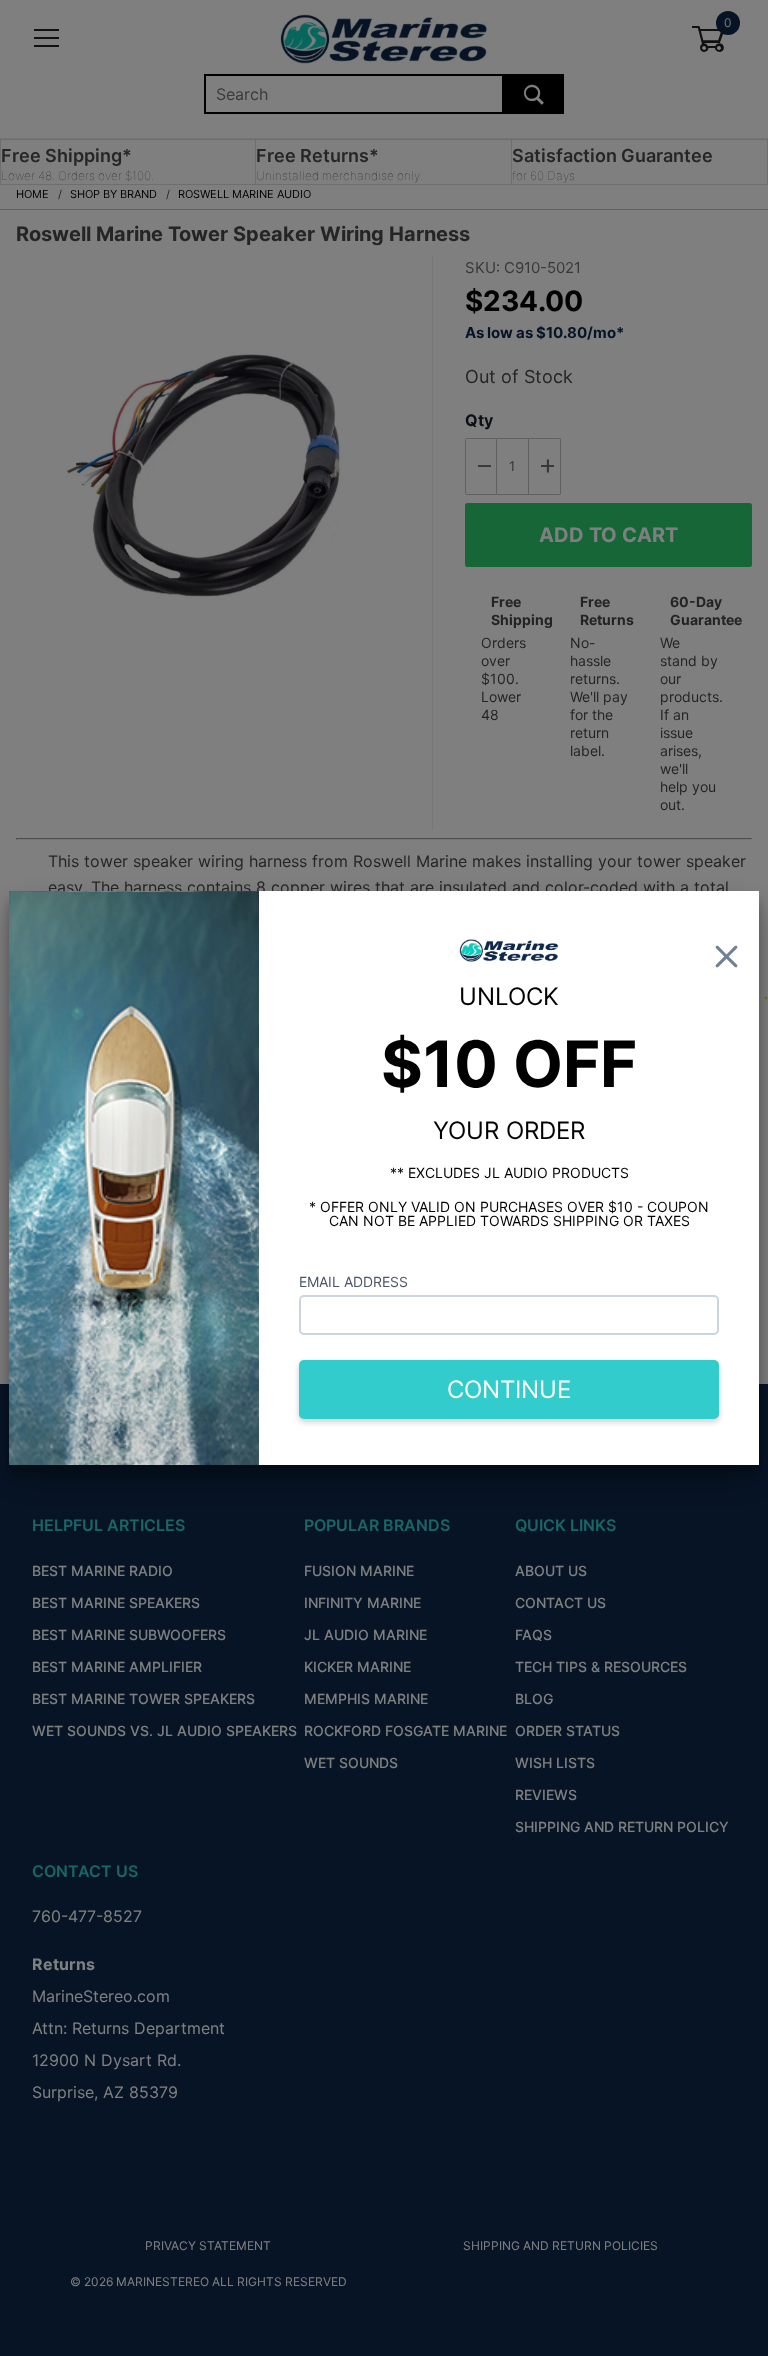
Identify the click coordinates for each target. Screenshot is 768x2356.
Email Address (353, 1281)
